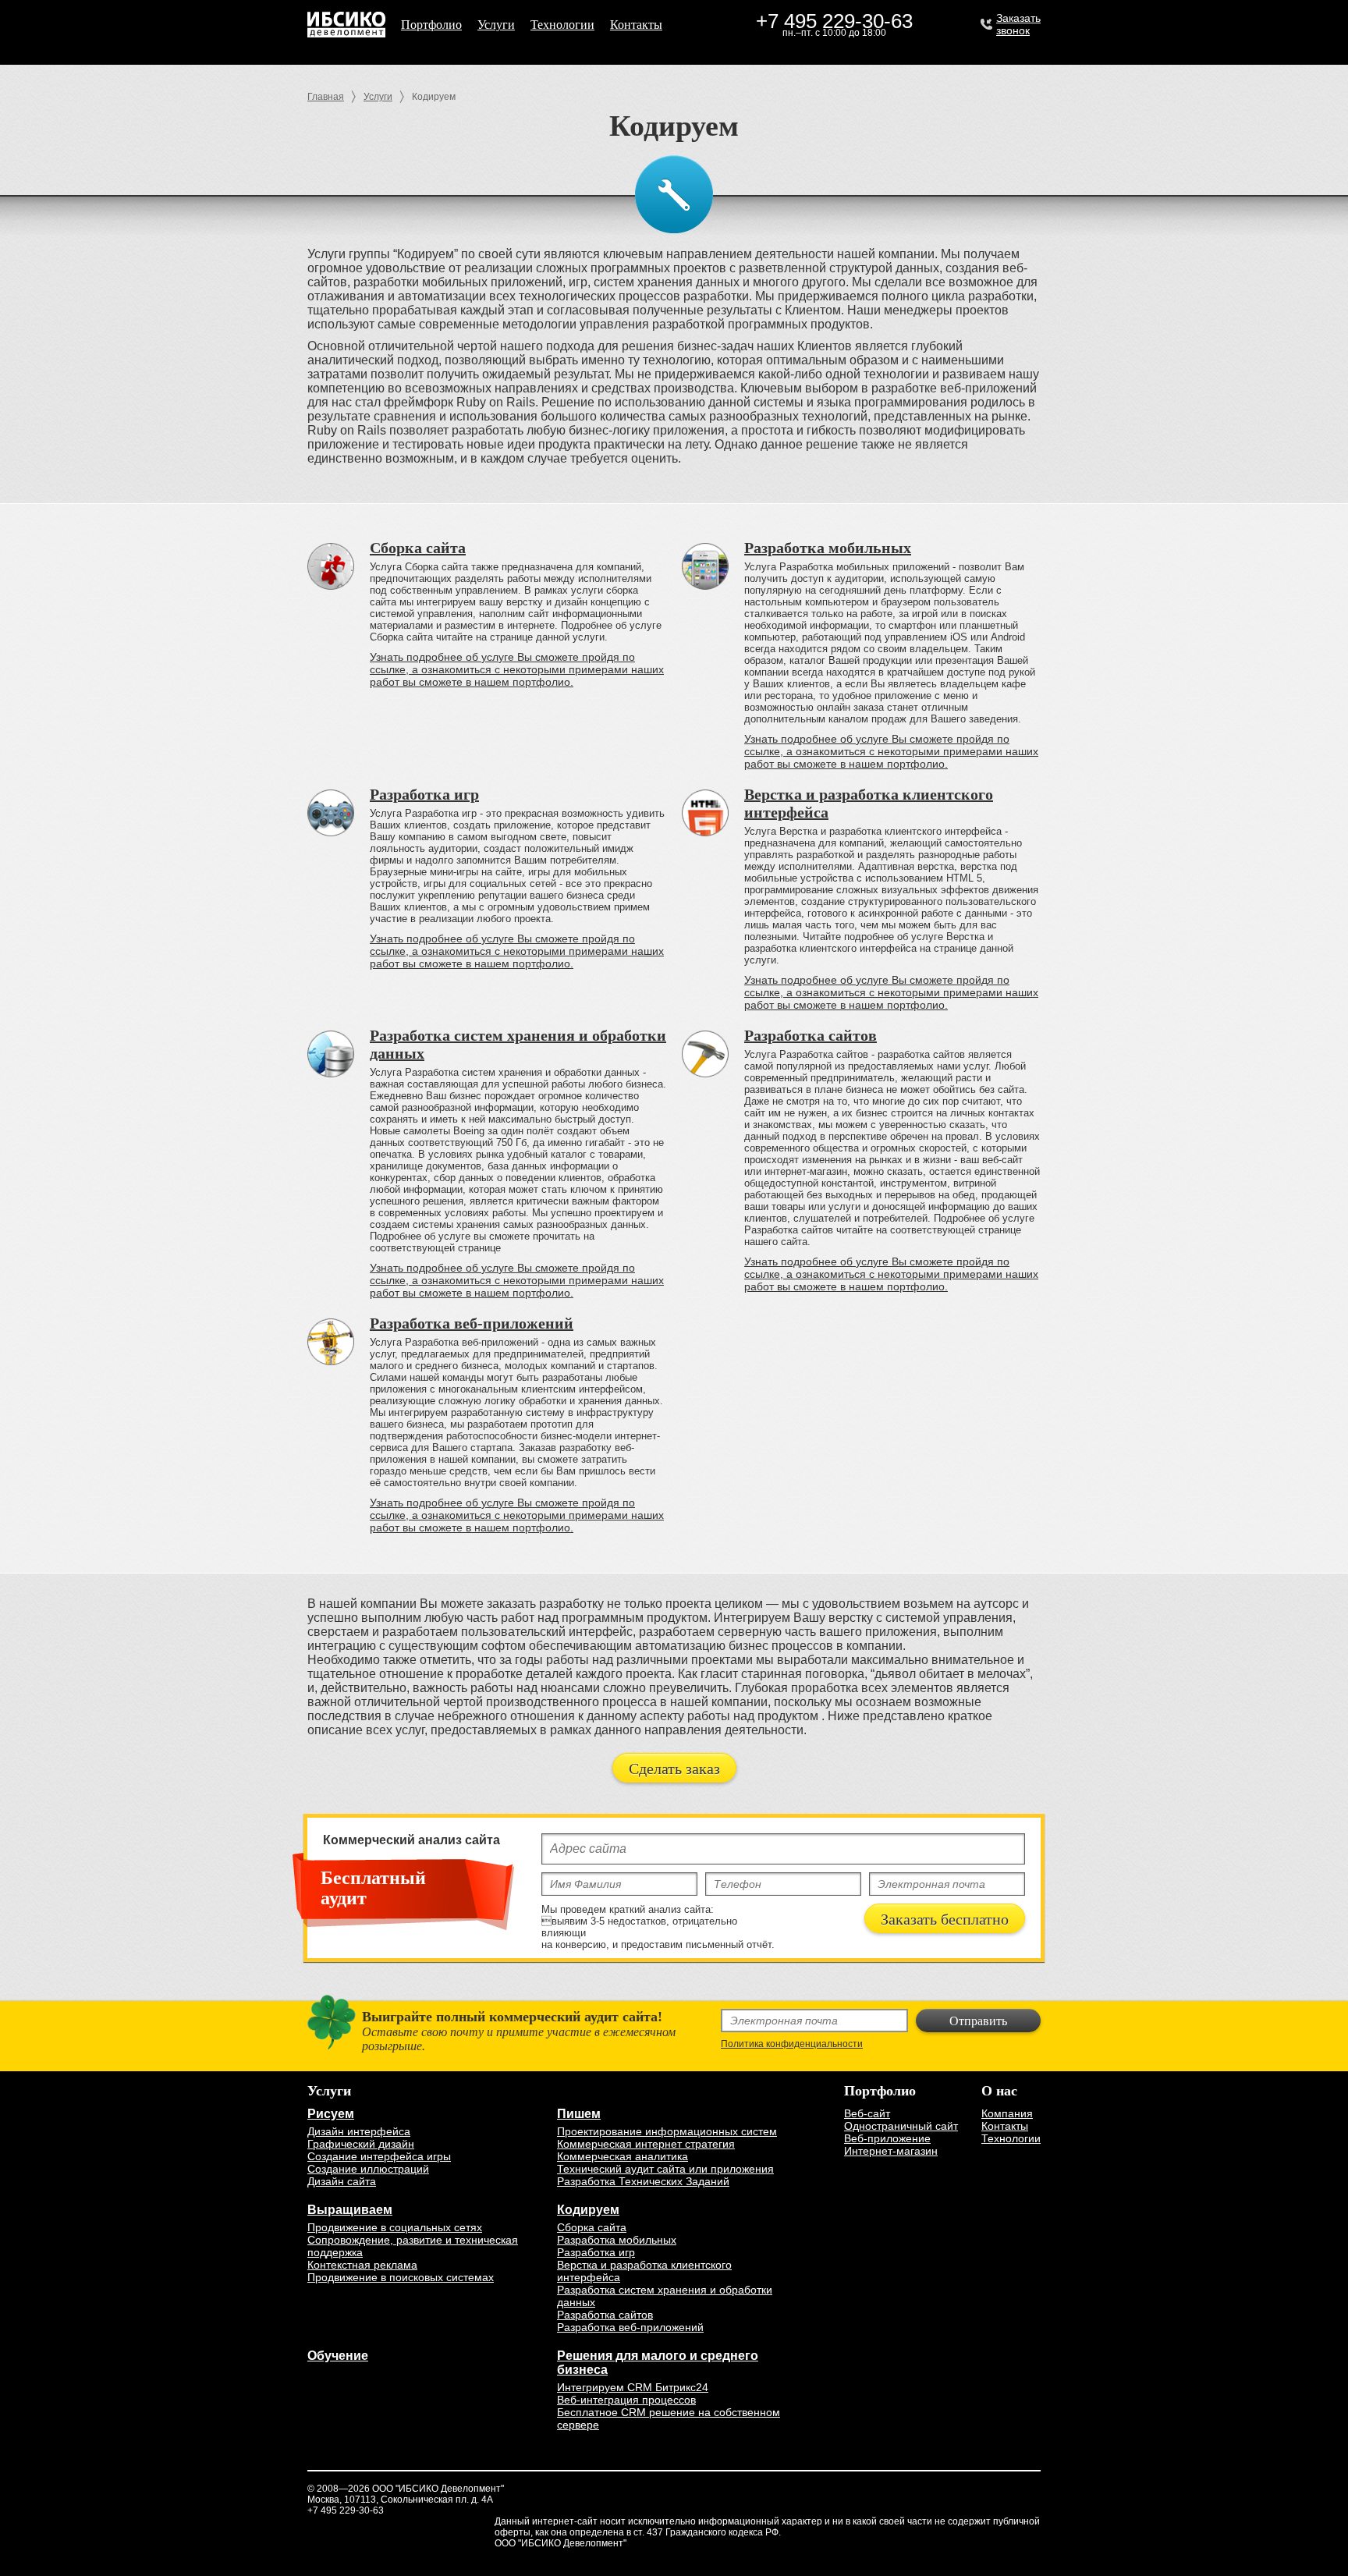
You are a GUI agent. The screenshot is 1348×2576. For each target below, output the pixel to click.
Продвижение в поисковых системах (401, 2277)
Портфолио (431, 25)
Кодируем (588, 2210)
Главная (326, 97)
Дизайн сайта (342, 2181)
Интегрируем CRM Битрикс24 (633, 2387)
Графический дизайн (361, 2144)
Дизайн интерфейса (359, 2131)
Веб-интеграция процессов (626, 2400)
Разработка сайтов (811, 1035)
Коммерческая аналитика (623, 2156)
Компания (1007, 2113)
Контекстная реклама (362, 2265)
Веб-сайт (867, 2113)
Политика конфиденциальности (792, 2044)
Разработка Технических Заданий (643, 2181)
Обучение (338, 2356)
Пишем (579, 2114)
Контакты (636, 25)
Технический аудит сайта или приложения (665, 2169)
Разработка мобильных (828, 548)
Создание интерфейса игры (379, 2156)
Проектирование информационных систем (667, 2131)
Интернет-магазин (891, 2151)
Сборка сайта (418, 548)
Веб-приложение (887, 2138)
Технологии (562, 25)
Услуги (496, 25)
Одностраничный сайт (901, 2126)
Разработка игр (424, 794)
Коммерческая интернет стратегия (646, 2144)
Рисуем (331, 2114)
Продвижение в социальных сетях (395, 2227)
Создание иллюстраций (368, 2169)
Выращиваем (350, 2210)
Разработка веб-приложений (472, 1323)
